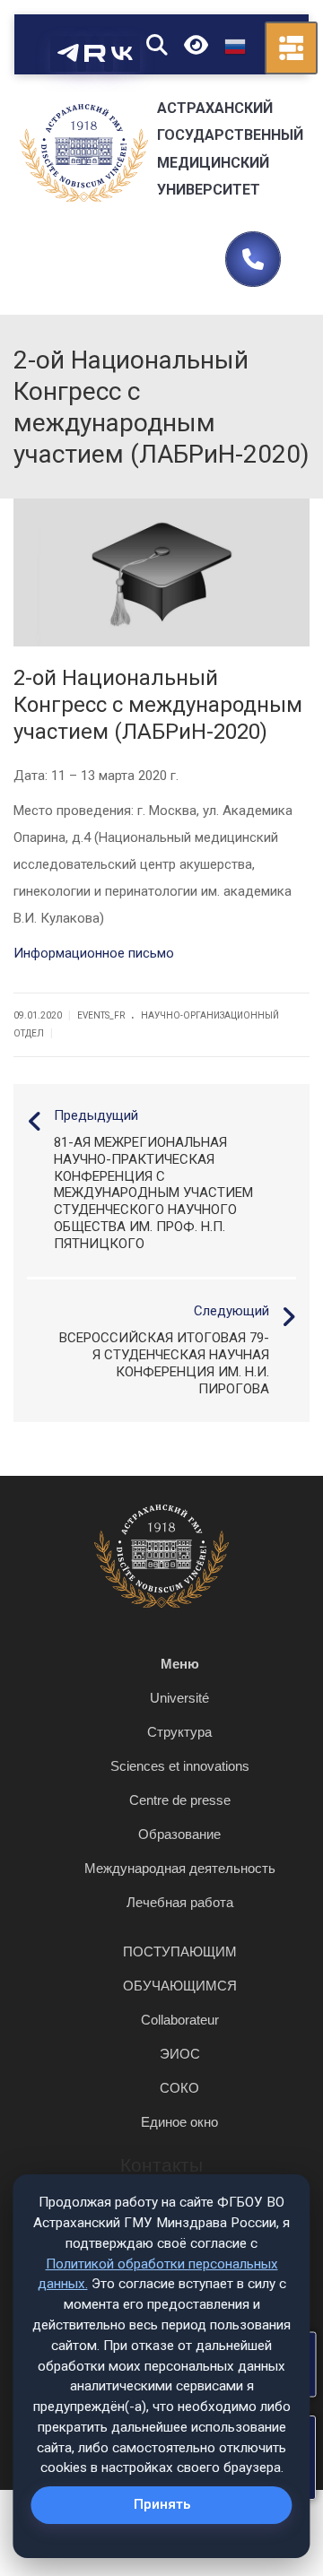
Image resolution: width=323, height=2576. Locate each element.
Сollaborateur (180, 2020)
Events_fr (101, 1015)
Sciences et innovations (180, 1766)
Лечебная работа (180, 1902)
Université (179, 1698)
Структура (179, 1732)
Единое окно (179, 2122)
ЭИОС (180, 2054)
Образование (179, 1834)
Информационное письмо (94, 953)
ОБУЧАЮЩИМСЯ (180, 1986)
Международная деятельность (180, 1868)
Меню (180, 1664)
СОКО (179, 2088)
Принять (162, 2504)
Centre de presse (180, 1800)
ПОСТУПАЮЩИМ (180, 1952)
